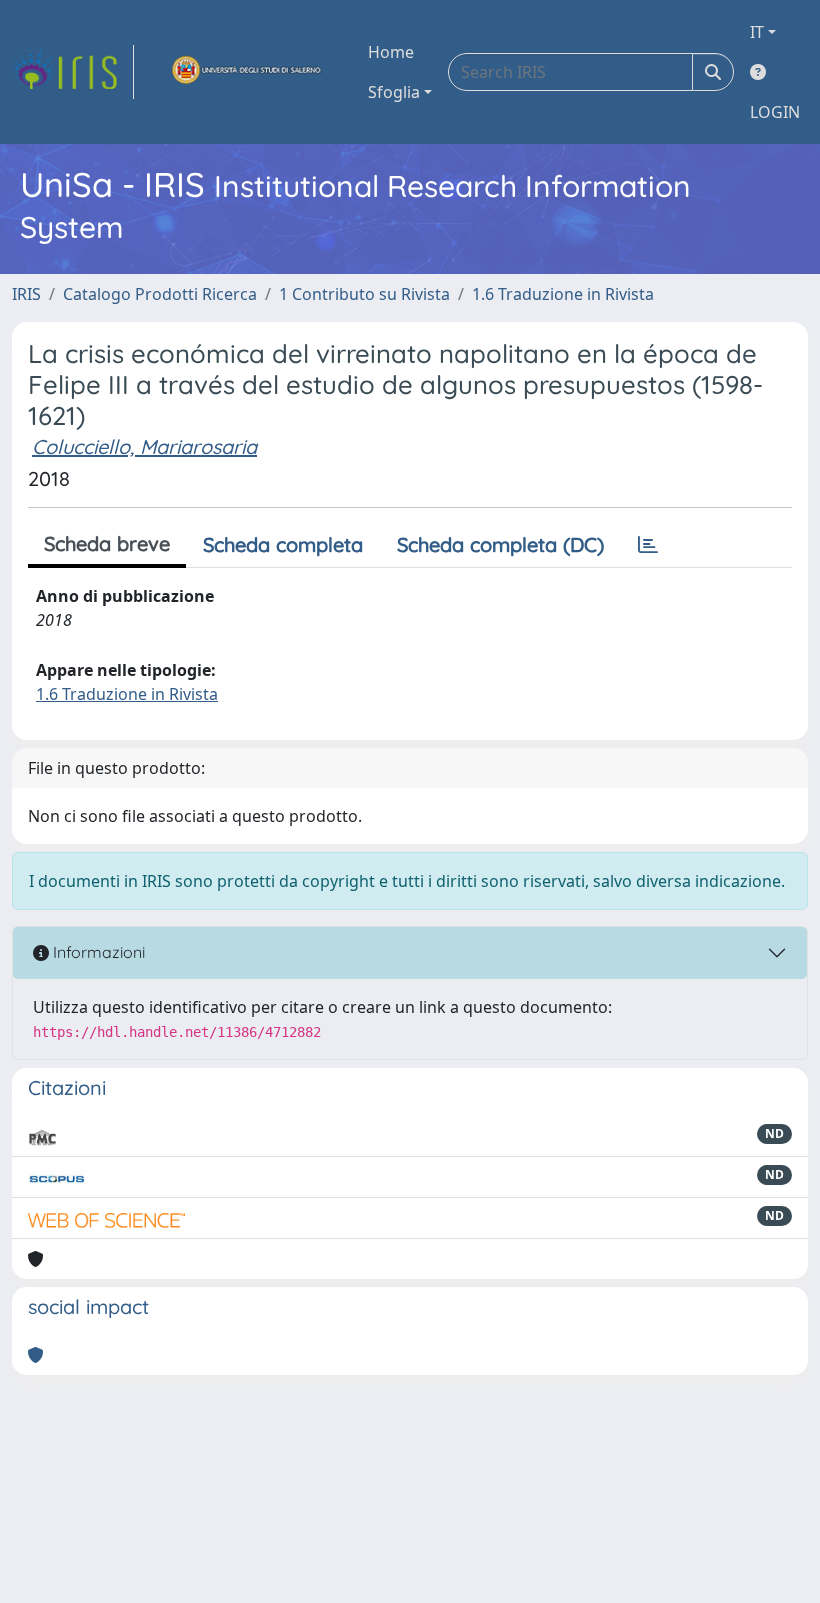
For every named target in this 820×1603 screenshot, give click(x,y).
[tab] (648, 545)
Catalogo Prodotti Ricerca (160, 294)
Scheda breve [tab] (107, 543)
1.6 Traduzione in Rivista (563, 294)
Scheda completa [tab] (283, 544)
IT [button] (757, 32)
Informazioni (97, 952)
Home (391, 52)
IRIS (26, 294)
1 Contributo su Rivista (364, 294)
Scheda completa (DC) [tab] (500, 544)
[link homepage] (73, 72)
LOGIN (775, 112)
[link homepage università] (247, 72)
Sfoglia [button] (394, 92)
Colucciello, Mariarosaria (144, 446)
